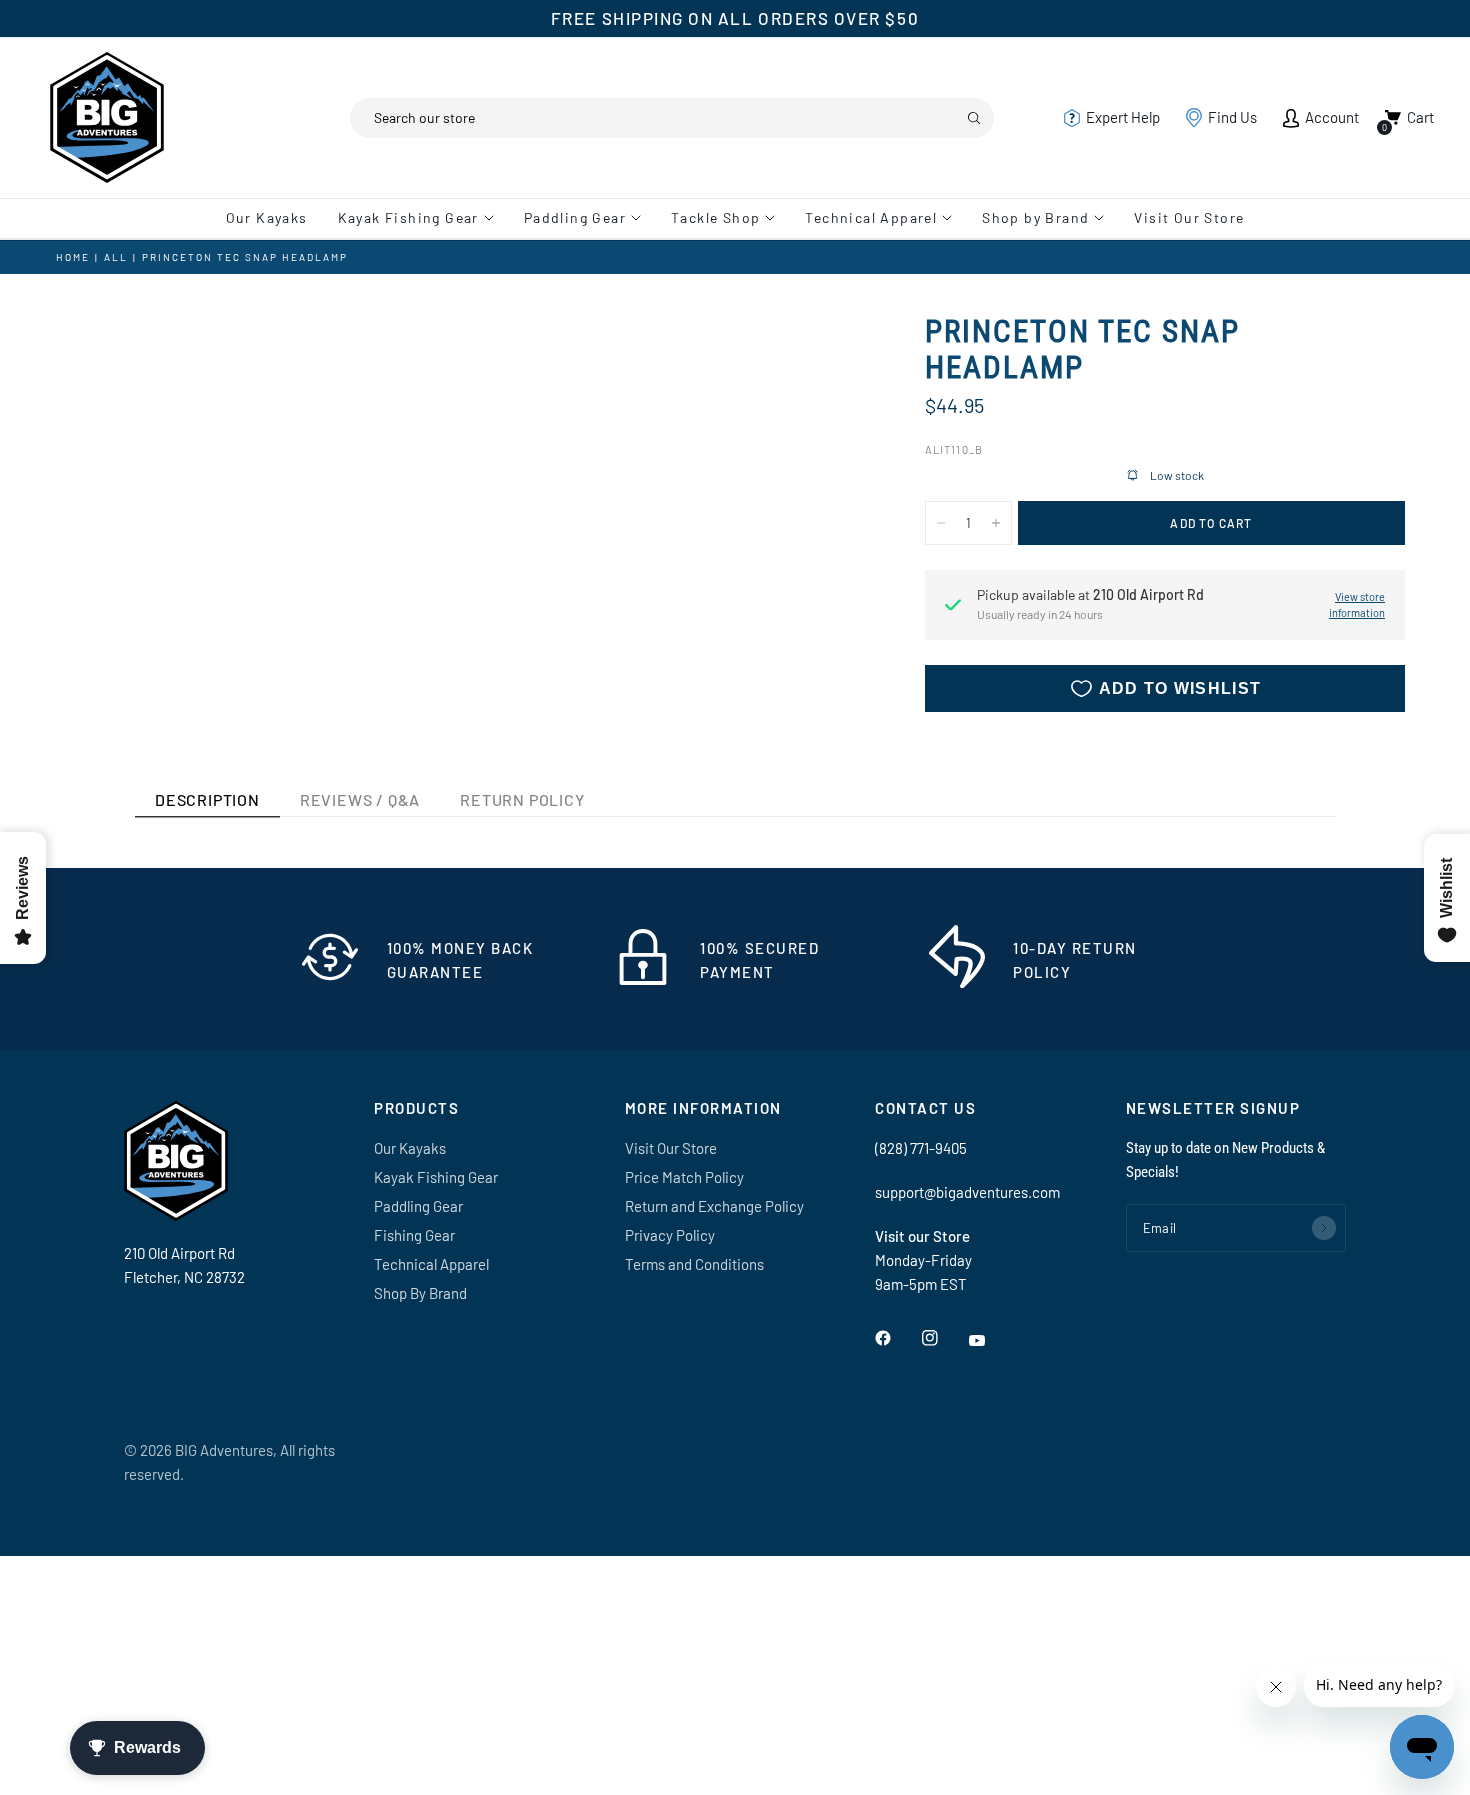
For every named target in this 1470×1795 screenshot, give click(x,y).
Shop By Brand (420, 1293)
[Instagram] (944, 1338)
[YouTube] (991, 1341)
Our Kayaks (267, 217)
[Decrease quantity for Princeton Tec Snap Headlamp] (941, 523)
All (116, 257)
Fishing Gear (414, 1235)
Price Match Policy (684, 1177)
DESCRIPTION (207, 799)
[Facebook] (897, 1338)
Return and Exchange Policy (714, 1206)
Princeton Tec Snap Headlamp (245, 257)
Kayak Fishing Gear (408, 217)
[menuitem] (274, 218)
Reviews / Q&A (360, 799)
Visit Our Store (1189, 217)
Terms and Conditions (694, 1264)
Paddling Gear (575, 217)
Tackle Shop (715, 217)
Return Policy (522, 799)
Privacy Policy (670, 1235)
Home (73, 257)
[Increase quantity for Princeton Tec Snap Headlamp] (996, 523)
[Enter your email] (1324, 1228)
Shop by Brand (1035, 217)
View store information (1357, 605)
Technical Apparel (871, 217)
